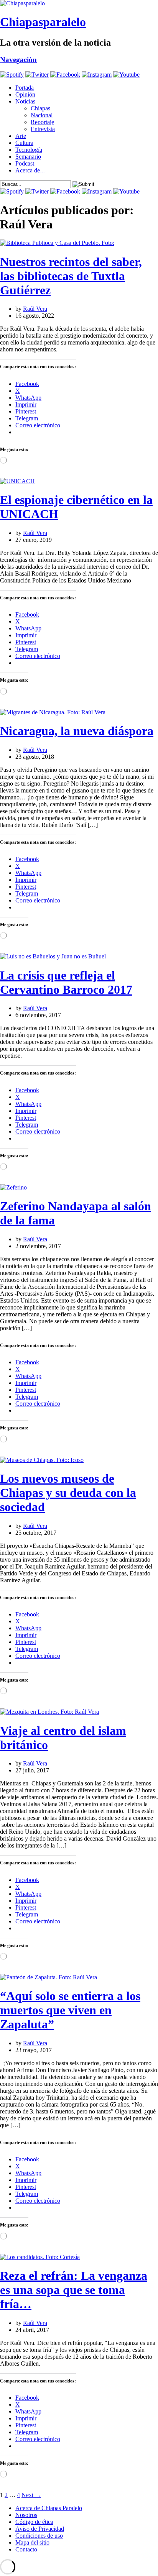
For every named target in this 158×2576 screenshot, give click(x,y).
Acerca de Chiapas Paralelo (49, 2508)
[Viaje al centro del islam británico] (49, 1712)
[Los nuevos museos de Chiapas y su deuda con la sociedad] (42, 1460)
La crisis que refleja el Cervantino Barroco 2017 (66, 982)
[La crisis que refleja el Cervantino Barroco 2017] (53, 956)
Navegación (18, 60)
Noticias (25, 101)
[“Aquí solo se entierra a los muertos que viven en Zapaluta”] (49, 1977)
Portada (25, 88)
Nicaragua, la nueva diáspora (77, 731)
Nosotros (26, 2515)
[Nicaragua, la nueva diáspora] (53, 712)
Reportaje (42, 122)
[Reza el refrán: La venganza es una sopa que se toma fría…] (40, 2257)
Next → (31, 2495)
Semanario (28, 157)
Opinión (25, 94)
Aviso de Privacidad (40, 2529)
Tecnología (29, 150)
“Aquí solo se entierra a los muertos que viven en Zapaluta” (70, 2010)
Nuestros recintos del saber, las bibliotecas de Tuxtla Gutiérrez (71, 276)
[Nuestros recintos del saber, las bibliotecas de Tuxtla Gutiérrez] (57, 243)
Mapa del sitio (32, 2542)
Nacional (42, 115)
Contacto (26, 2549)
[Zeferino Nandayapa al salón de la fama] (13, 1187)
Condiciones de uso (39, 2536)
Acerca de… (31, 170)
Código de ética (34, 2522)
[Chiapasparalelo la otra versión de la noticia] (79, 3)
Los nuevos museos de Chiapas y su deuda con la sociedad (68, 1493)
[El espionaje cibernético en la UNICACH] (17, 481)
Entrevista (43, 129)
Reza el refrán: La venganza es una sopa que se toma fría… (74, 2290)
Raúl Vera (35, 309)
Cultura (24, 143)
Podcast (25, 163)
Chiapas (40, 108)
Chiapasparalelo (43, 22)
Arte (21, 136)
